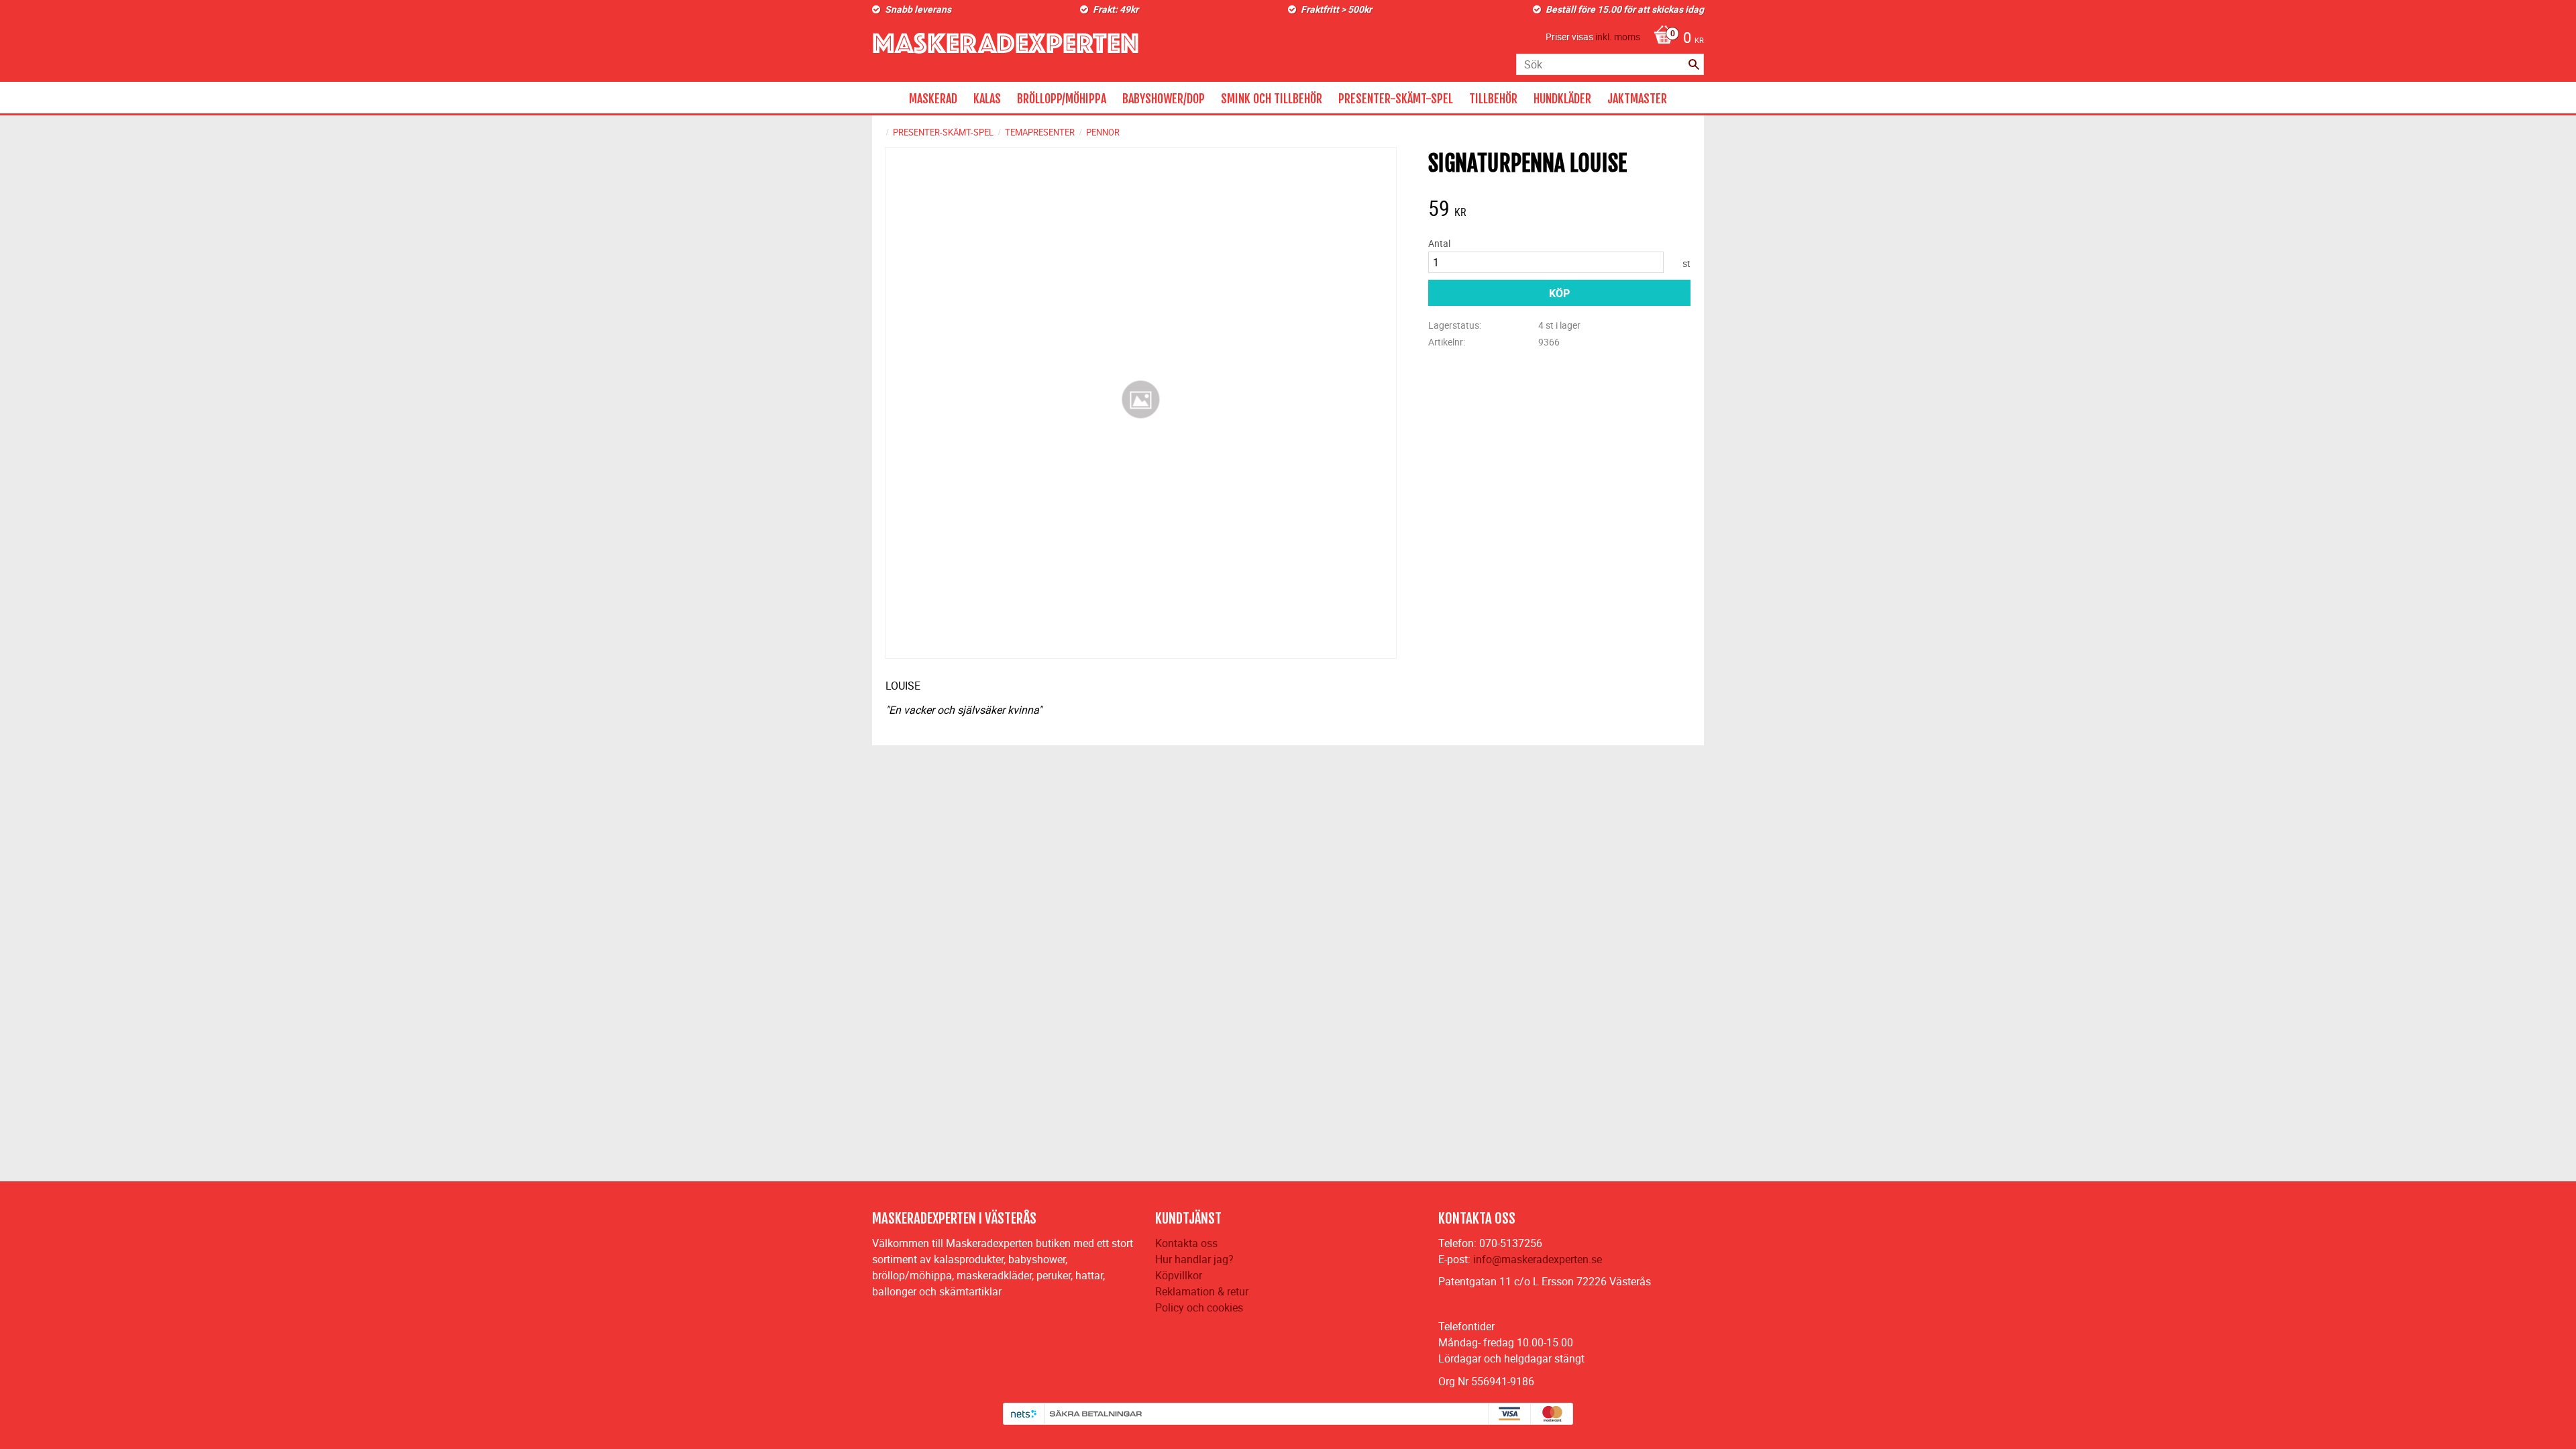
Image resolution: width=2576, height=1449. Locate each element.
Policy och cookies (1199, 1307)
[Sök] (1694, 64)
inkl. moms (1618, 37)
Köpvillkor (1179, 1275)
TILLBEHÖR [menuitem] (1493, 99)
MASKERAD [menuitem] (933, 99)
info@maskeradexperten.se (1538, 1259)
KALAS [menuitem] (987, 99)
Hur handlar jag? (1194, 1259)
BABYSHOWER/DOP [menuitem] (1164, 99)
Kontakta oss (1186, 1243)
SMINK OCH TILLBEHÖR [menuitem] (1272, 99)
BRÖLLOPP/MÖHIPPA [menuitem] (1062, 99)
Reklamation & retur (1202, 1291)
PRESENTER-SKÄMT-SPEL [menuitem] (1396, 99)
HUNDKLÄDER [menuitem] (1562, 99)
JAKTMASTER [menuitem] (1637, 99)
